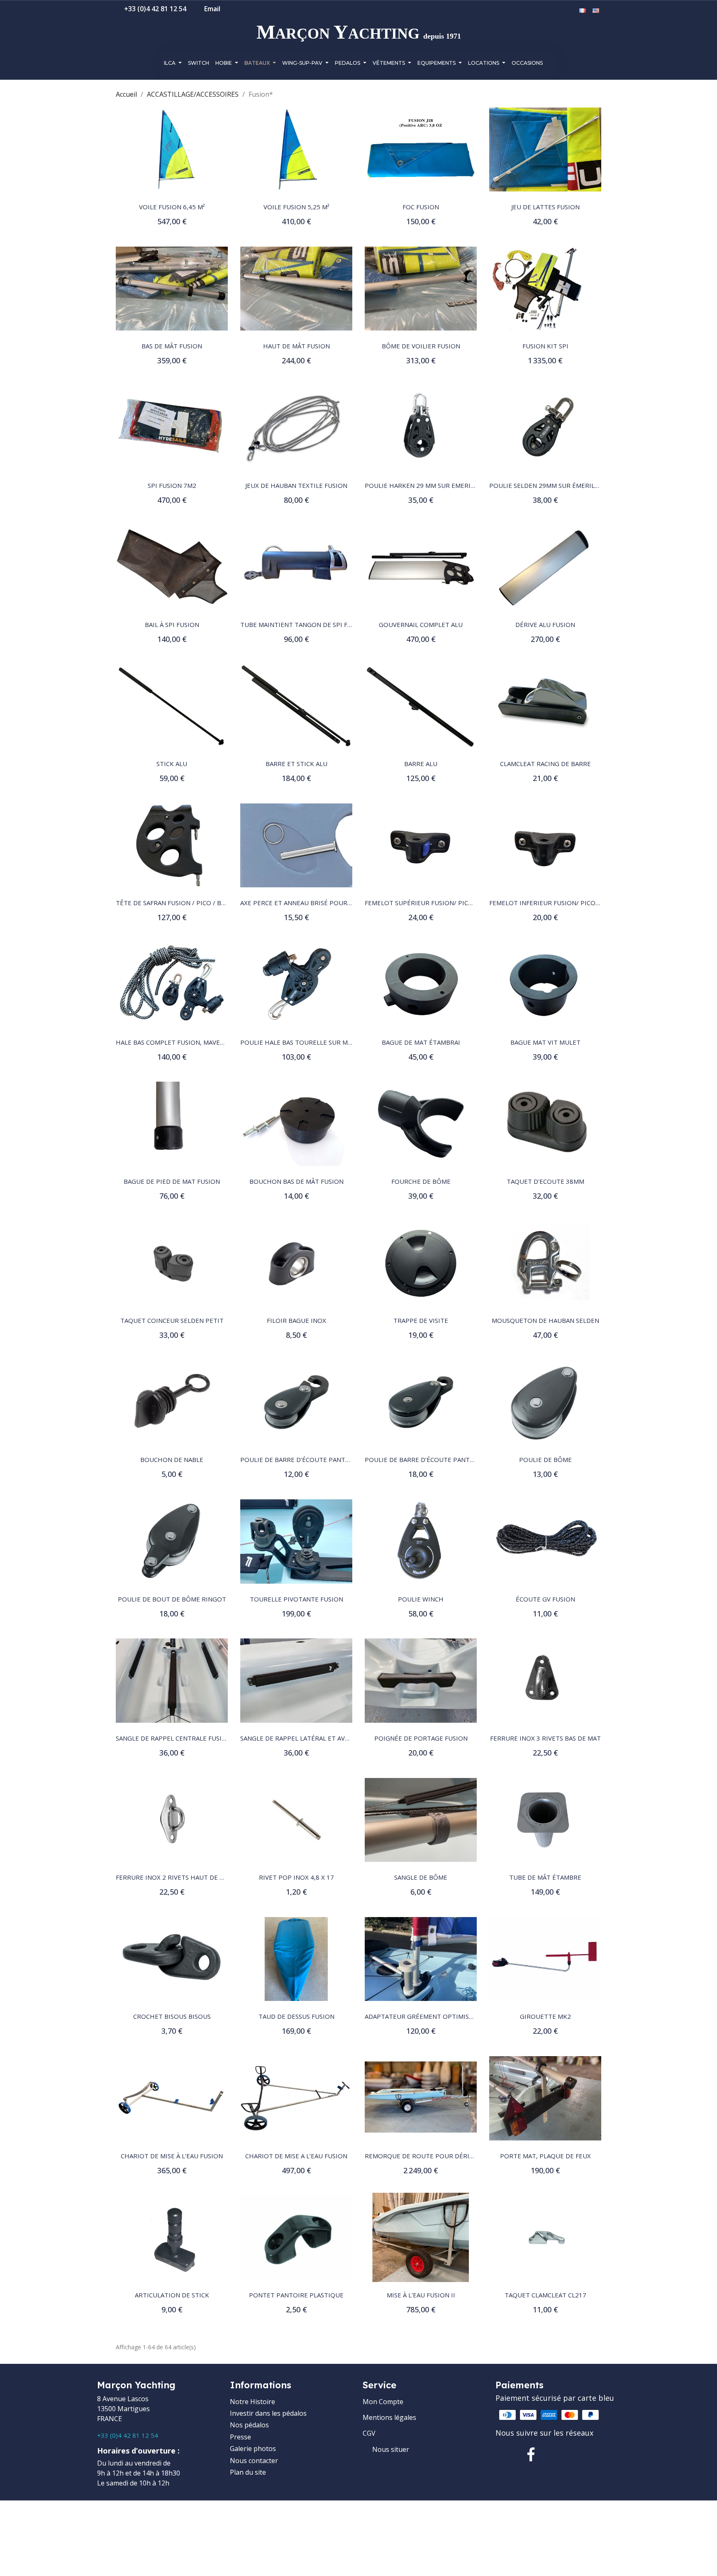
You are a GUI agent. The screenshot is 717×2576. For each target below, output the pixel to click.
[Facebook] (531, 2454)
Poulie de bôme (545, 1459)
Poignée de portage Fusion (421, 1738)
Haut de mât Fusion (296, 346)
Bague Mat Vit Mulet (545, 1042)
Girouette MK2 (545, 2016)
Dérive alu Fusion (545, 624)
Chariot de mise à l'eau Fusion (172, 2156)
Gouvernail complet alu (421, 624)
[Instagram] (558, 2454)
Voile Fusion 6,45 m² (172, 207)
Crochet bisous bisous (172, 2016)
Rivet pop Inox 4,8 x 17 (296, 1877)
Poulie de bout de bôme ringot (172, 1599)
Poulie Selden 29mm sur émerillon (548, 485)
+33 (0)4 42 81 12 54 (128, 2435)
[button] (545, 11)
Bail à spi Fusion (172, 624)
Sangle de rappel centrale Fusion (173, 1738)
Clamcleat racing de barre (545, 764)
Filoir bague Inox (296, 1320)
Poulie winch (421, 1599)
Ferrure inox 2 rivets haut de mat (174, 1877)
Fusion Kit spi (545, 346)
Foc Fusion (421, 207)
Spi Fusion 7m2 (172, 485)
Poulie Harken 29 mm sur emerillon (426, 485)
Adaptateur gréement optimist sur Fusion (438, 2016)
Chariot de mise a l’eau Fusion (296, 2156)
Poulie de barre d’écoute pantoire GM (430, 1459)
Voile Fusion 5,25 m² (296, 207)
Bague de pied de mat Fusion (172, 1181)
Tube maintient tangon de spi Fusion (304, 624)
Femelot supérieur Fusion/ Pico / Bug (428, 903)
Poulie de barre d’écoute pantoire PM (306, 1459)
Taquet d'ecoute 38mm (545, 1181)
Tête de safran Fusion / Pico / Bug (173, 903)
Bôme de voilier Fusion (421, 346)
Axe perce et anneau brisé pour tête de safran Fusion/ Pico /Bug (350, 903)
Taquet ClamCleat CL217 (545, 2295)
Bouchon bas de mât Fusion (296, 1181)
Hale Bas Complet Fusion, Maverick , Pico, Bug (193, 1042)
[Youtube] (584, 2454)
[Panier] (570, 11)
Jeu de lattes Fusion (545, 207)
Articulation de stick (172, 2295)
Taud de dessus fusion (296, 2016)
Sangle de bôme (421, 1877)
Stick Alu (172, 764)
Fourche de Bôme (421, 1181)
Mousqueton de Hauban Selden (545, 1320)
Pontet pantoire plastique (296, 2295)
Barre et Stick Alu (296, 764)
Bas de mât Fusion (172, 346)
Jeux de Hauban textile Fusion (296, 485)
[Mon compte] (558, 11)
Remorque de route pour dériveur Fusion (437, 2156)
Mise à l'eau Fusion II (421, 2295)
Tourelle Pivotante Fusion (296, 1599)
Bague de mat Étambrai (421, 1042)
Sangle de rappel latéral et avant (299, 1738)
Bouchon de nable (172, 1459)
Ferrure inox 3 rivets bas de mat (545, 1738)
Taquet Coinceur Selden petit (172, 1320)
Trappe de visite (421, 1320)
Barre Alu (421, 764)
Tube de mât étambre (545, 1877)
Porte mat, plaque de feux (545, 2156)
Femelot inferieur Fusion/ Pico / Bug (552, 903)
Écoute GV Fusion (545, 1599)
